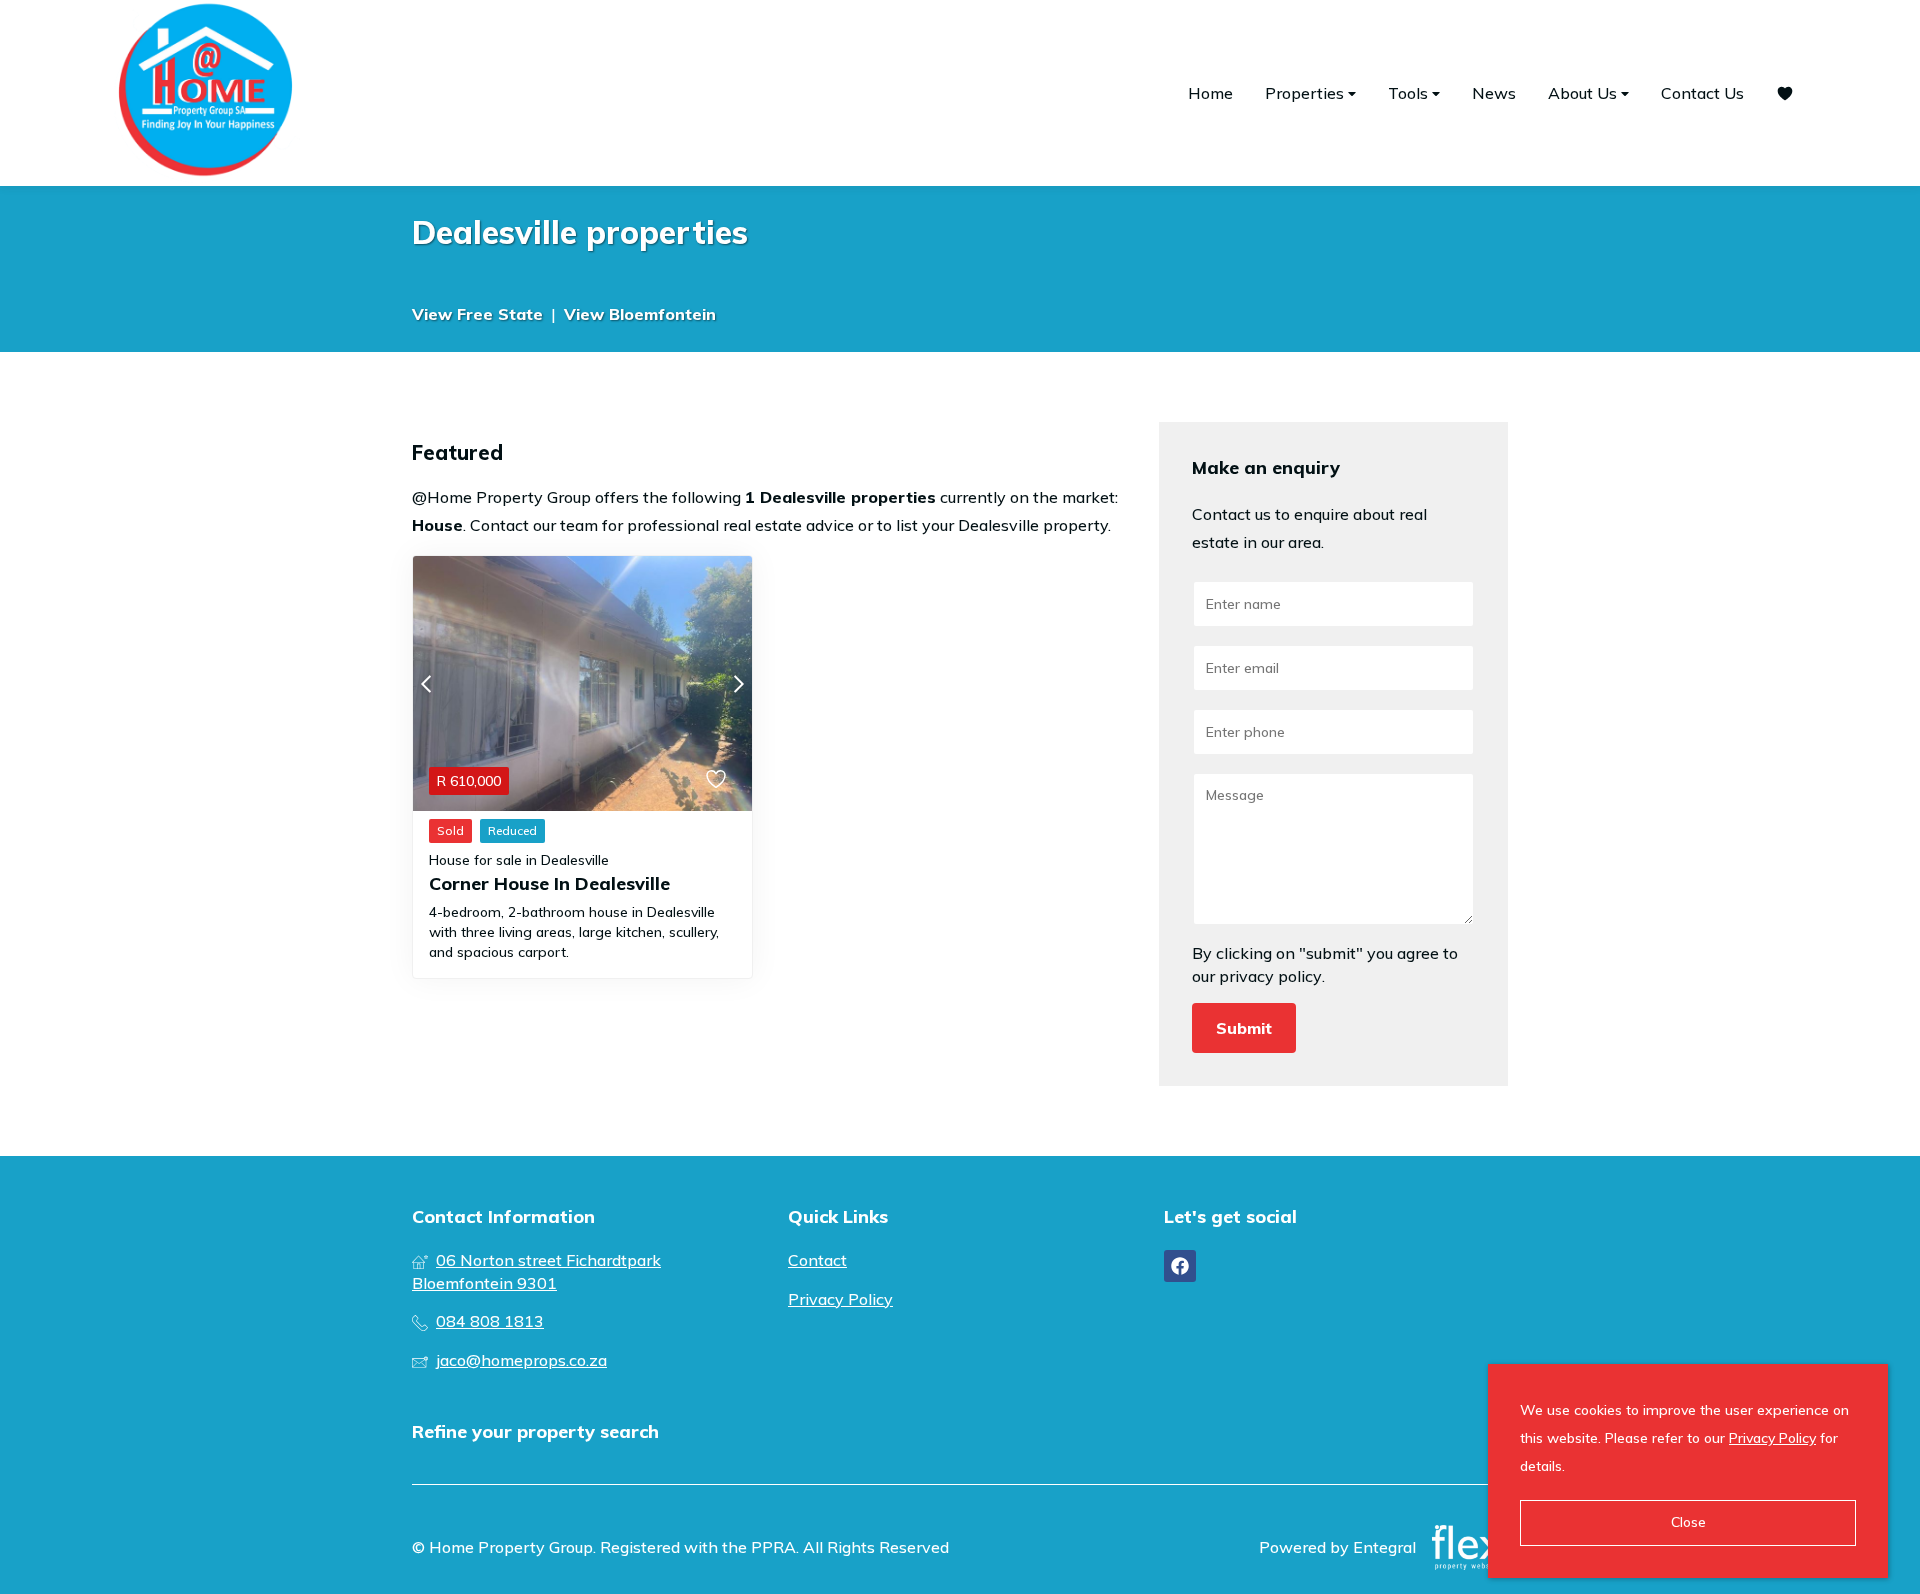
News (1494, 93)
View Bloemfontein (640, 314)
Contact (817, 1260)
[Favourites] (1785, 93)
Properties (1306, 93)
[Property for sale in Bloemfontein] (205, 93)
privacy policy (1270, 976)
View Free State (477, 314)
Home (1210, 93)
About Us (1584, 93)
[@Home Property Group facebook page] (1180, 1266)
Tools (1410, 93)
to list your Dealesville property (992, 525)
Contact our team (534, 525)
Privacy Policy (840, 1299)
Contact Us (1702, 93)
